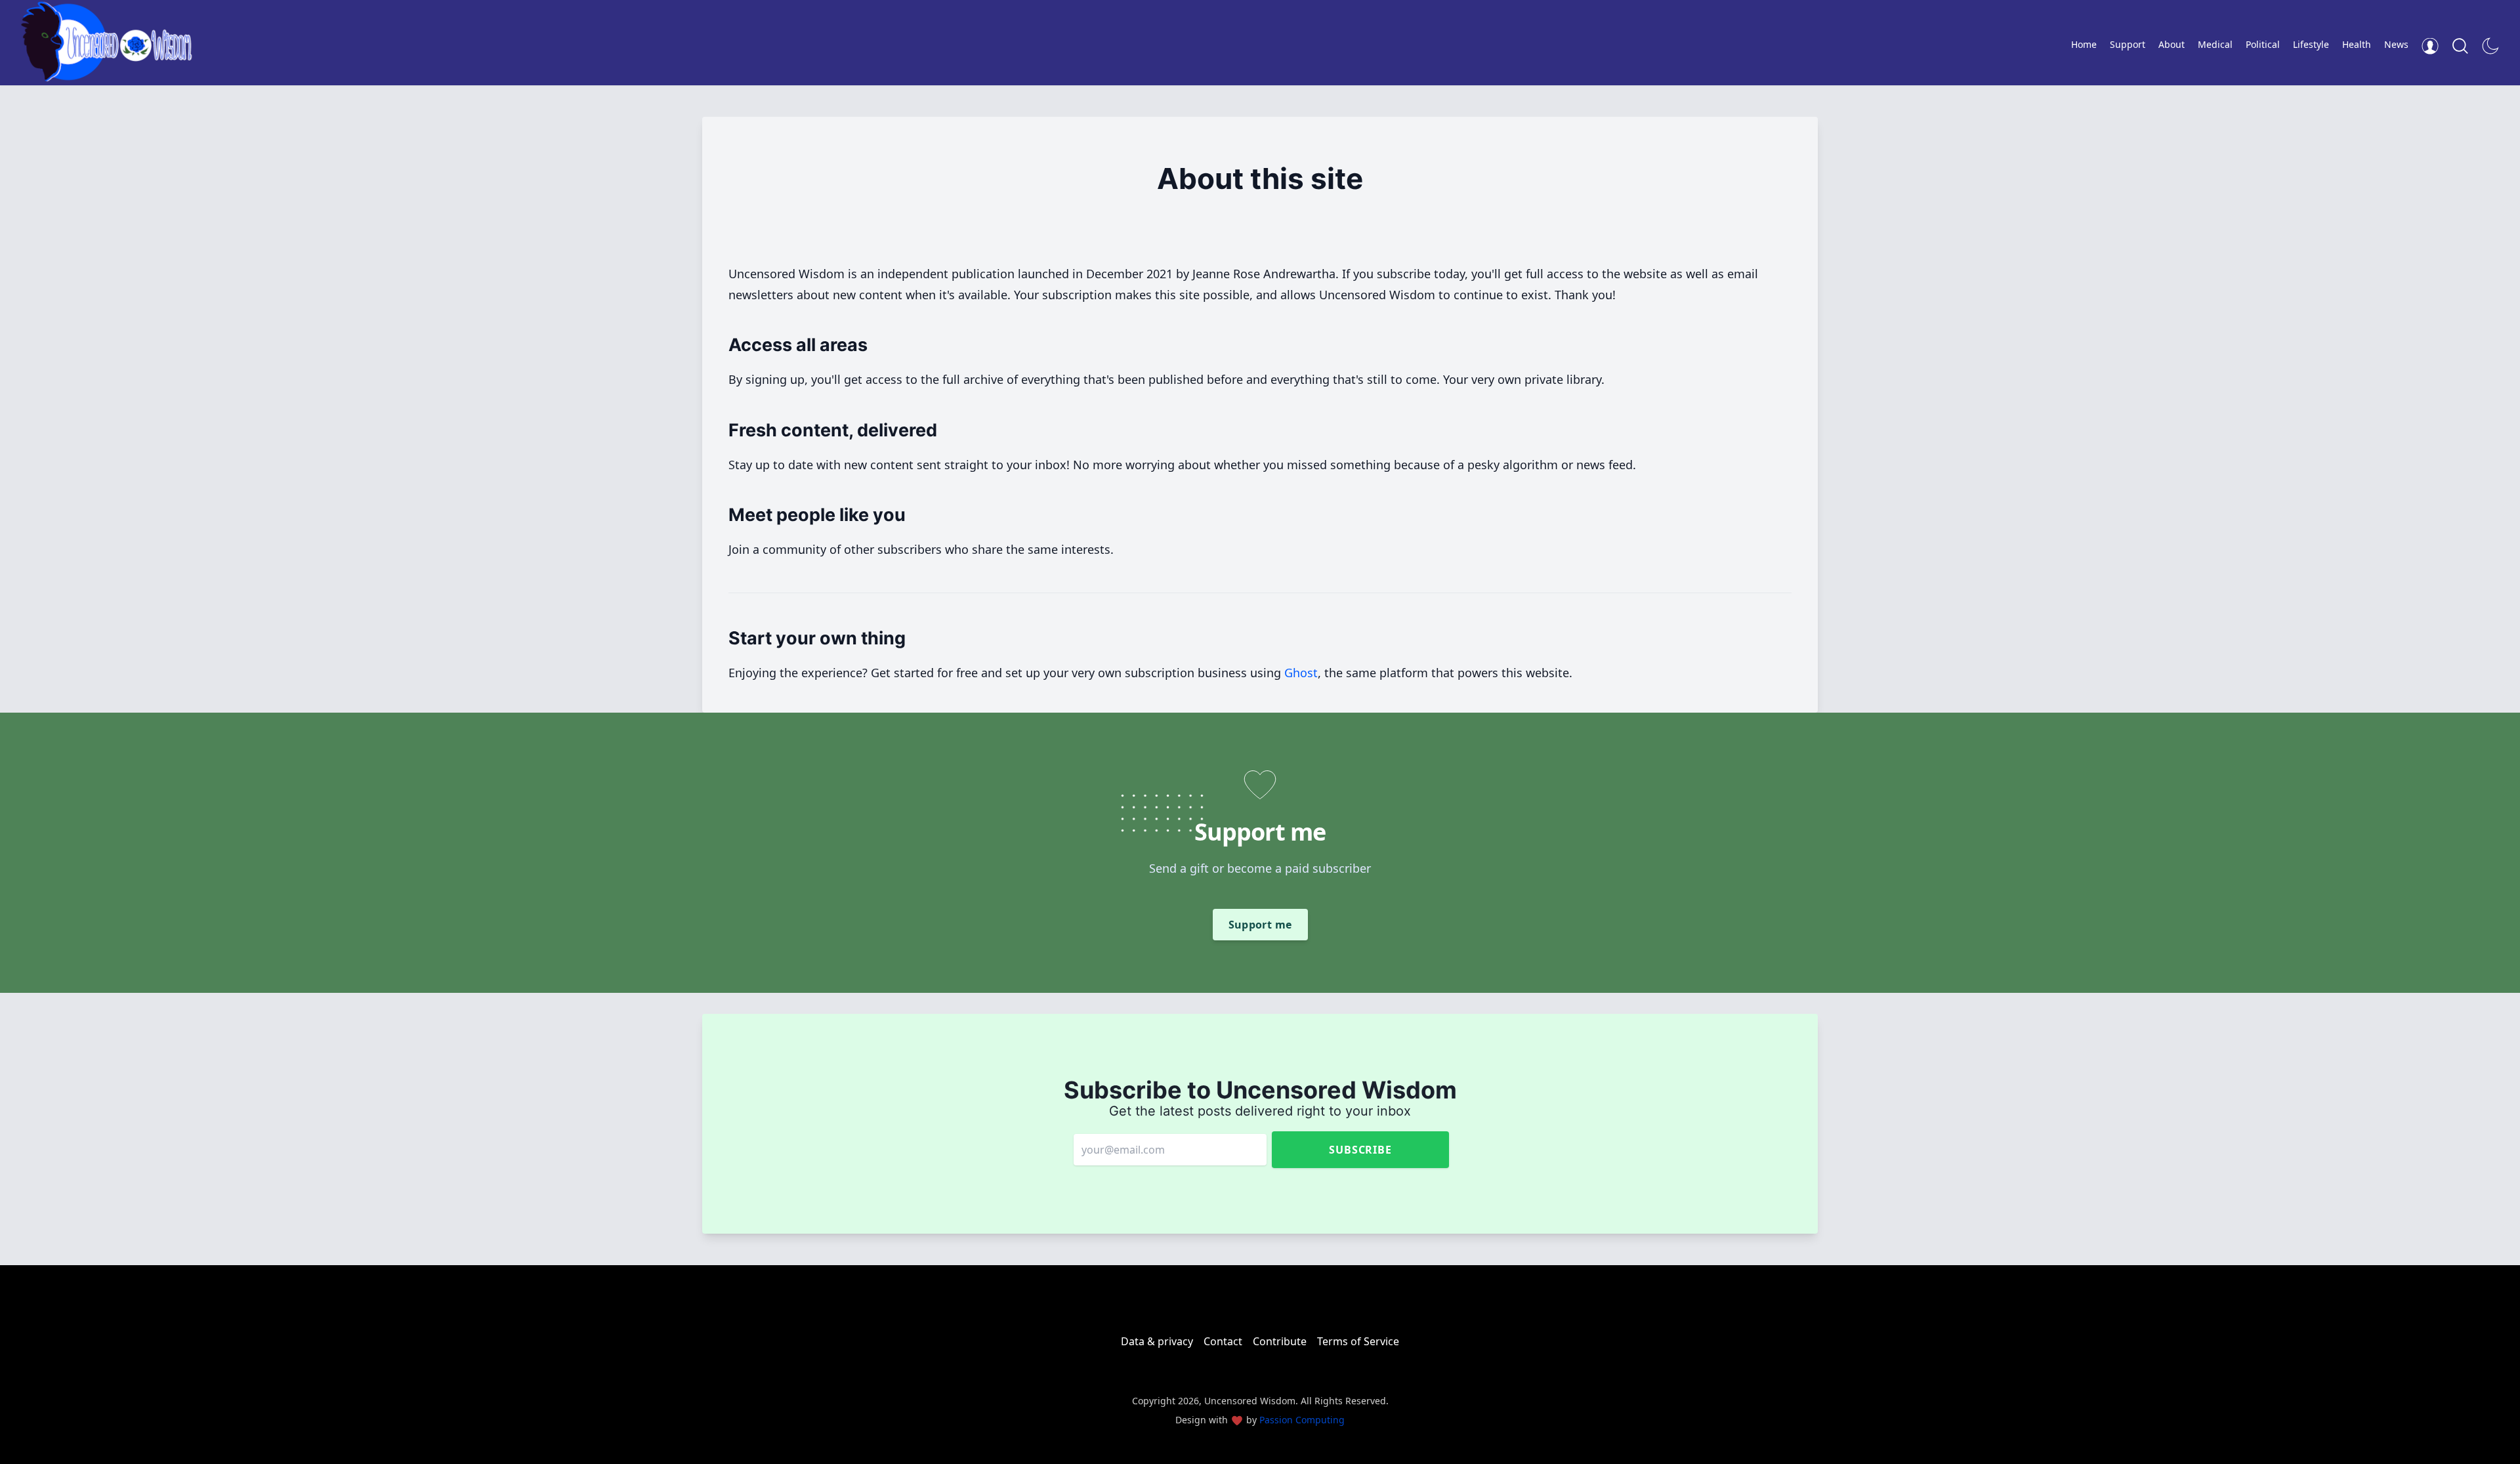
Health (2357, 44)
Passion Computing (1302, 1420)
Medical (2215, 44)
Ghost (1301, 673)
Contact (1223, 1341)
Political (2263, 44)
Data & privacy (1157, 1341)
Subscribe (1360, 1150)
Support (2128, 44)
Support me (1260, 925)
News (2396, 44)
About (2172, 44)
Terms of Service (1358, 1341)
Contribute (1280, 1341)
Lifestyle (2311, 44)
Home (2084, 44)
